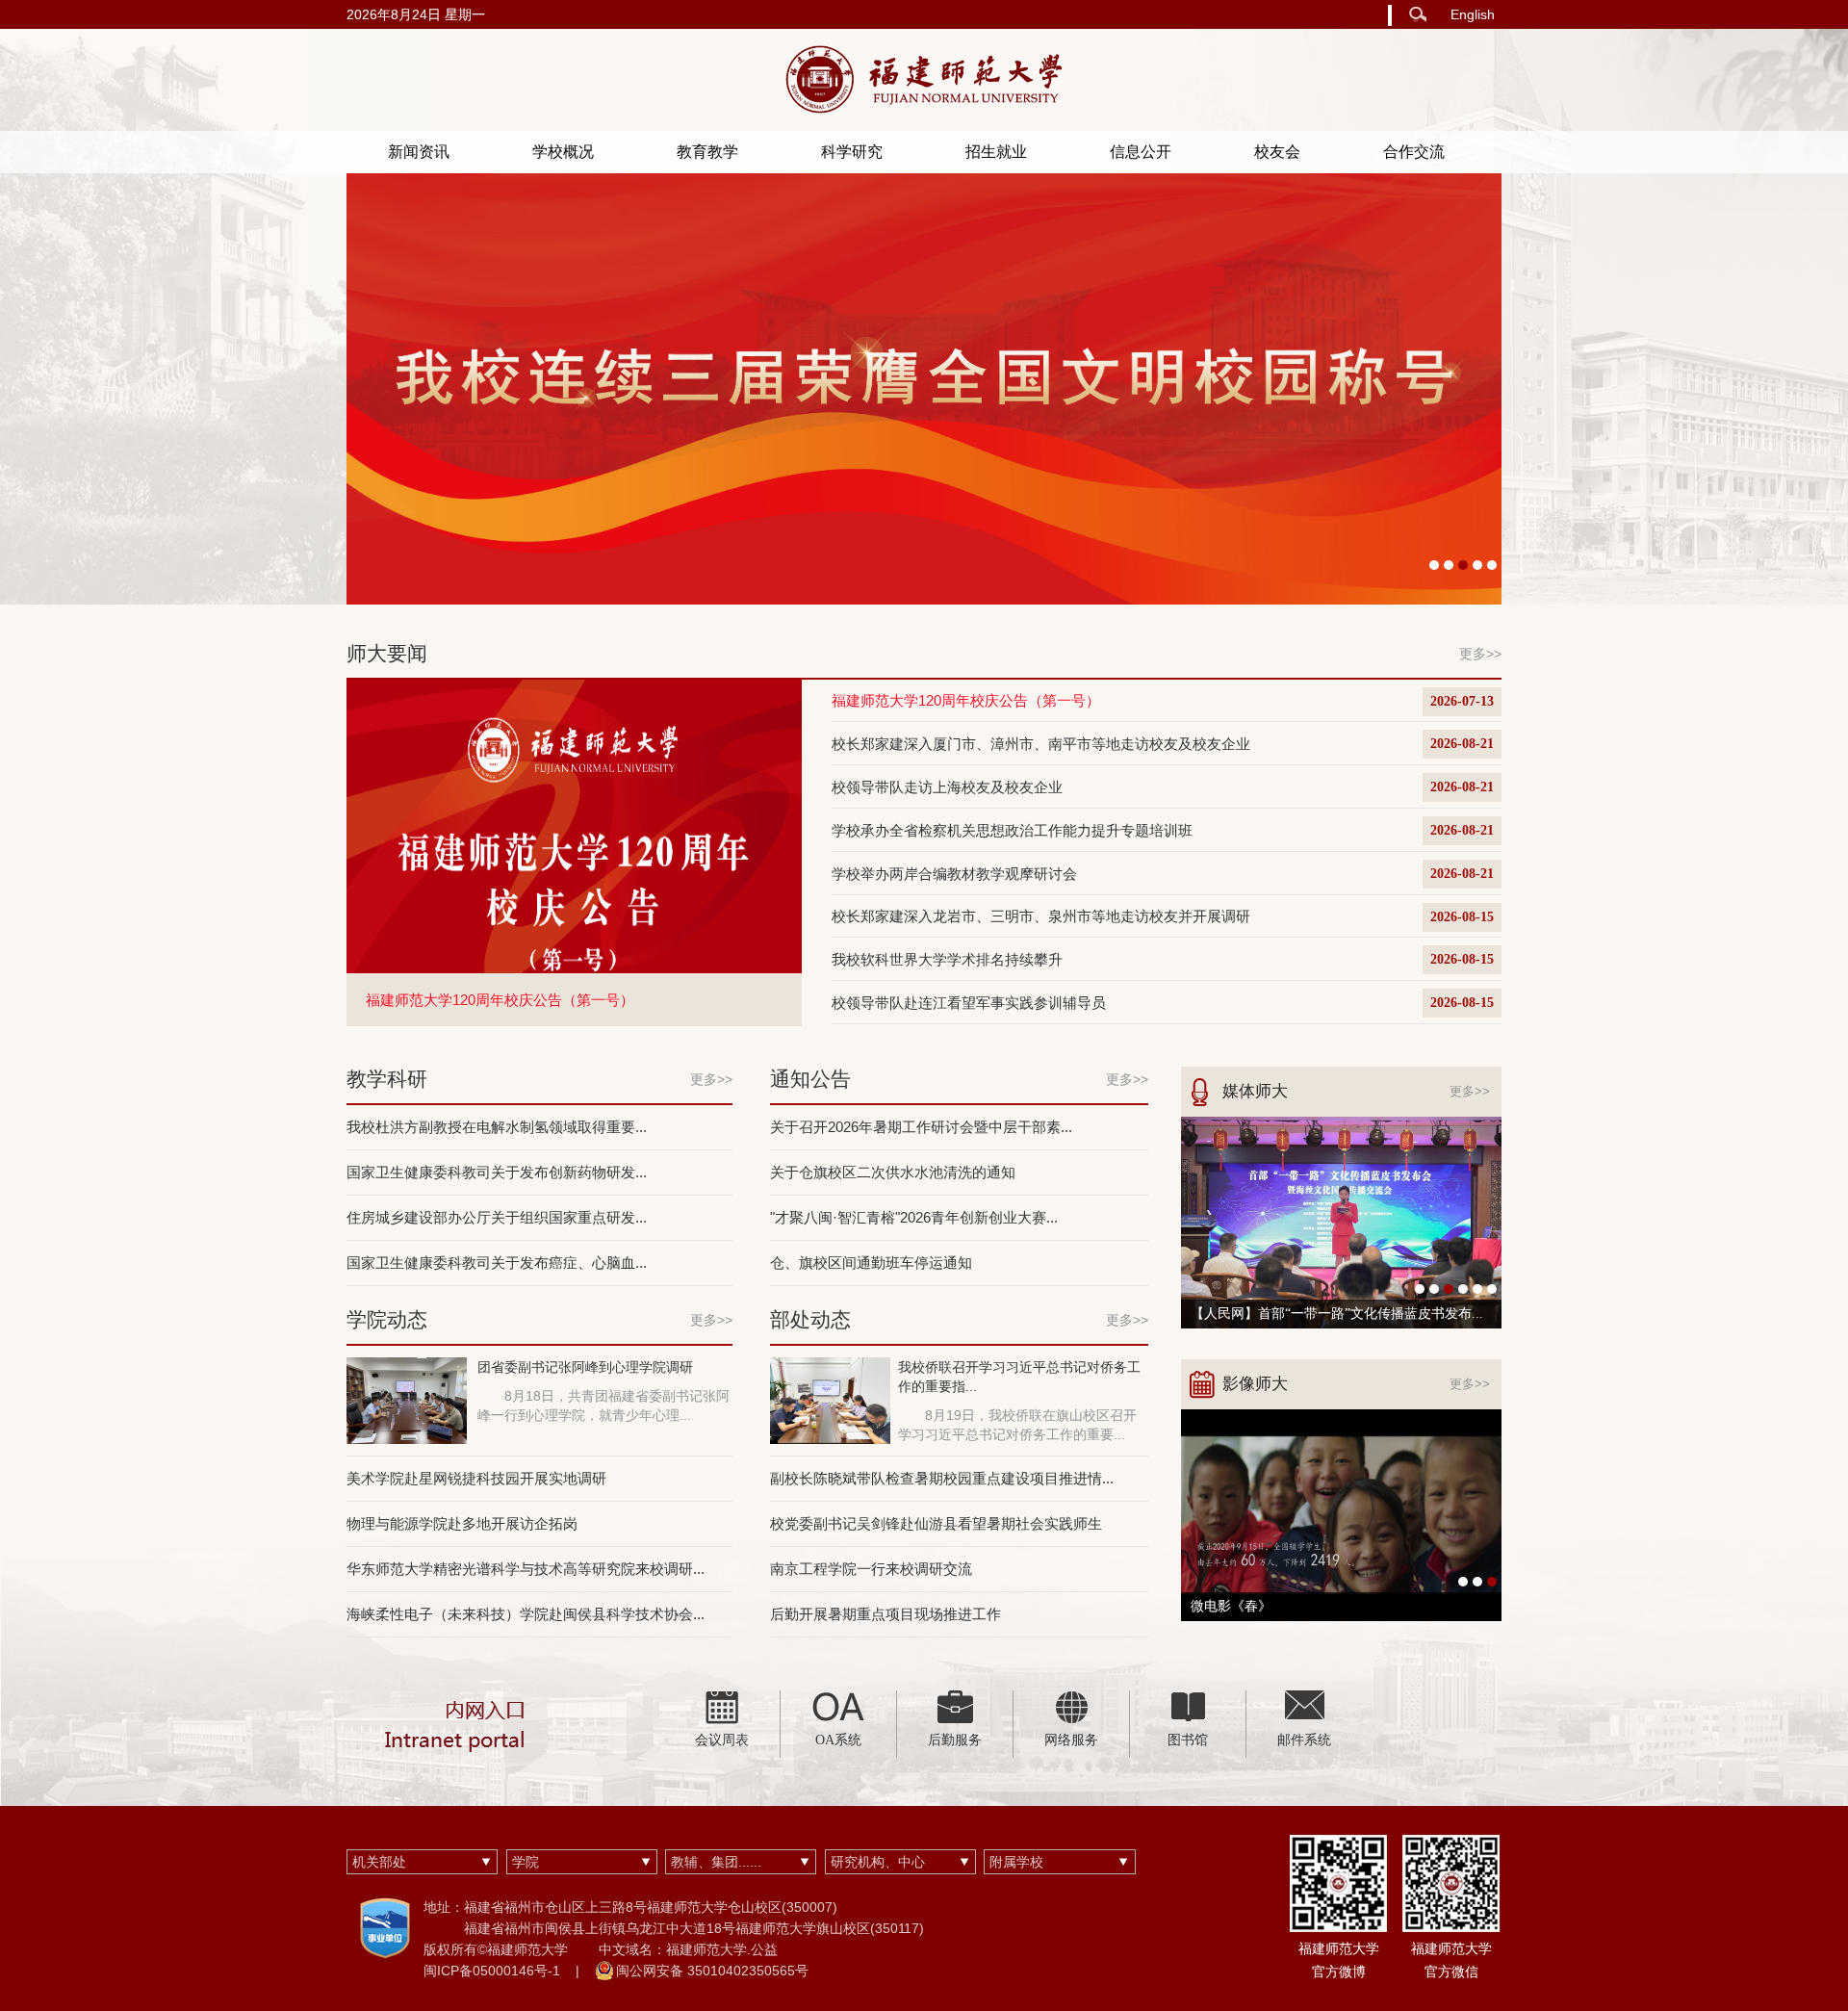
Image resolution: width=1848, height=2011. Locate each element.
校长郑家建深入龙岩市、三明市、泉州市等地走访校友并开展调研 (1041, 916)
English (1473, 14)
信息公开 (1141, 152)
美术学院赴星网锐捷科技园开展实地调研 (476, 1478)
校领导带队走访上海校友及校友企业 (947, 787)
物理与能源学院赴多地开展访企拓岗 (462, 1523)
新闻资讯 (419, 152)
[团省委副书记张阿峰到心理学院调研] (407, 1399)
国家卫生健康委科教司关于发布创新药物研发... (497, 1172)
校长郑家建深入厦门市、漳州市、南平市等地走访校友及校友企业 (1041, 744)
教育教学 (707, 152)
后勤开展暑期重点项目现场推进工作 (885, 1614)
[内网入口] (457, 1723)
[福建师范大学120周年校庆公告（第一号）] (574, 825)
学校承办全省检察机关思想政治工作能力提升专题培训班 (1012, 830)
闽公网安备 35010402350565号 (712, 1971)
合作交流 (1414, 152)
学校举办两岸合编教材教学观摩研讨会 (954, 874)
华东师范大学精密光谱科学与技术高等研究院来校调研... (526, 1569)
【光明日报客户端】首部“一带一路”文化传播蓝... (1337, 1314)
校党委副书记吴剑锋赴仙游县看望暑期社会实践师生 (936, 1523)
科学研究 (852, 152)
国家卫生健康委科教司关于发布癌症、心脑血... (497, 1263)
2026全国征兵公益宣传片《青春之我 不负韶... (1326, 1606)
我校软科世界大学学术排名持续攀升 (947, 959)
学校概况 (563, 152)
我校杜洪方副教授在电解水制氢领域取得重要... (497, 1127)
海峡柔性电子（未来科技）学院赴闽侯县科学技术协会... (526, 1614)
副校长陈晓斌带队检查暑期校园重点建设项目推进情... (942, 1478)
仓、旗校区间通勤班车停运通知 (871, 1263)
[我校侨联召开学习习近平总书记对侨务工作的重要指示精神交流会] (830, 1399)
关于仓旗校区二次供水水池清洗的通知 (893, 1172)
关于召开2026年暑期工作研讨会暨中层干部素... (921, 1127)
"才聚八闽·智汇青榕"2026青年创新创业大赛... (914, 1217)
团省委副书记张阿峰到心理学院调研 (585, 1367)
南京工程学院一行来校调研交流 (871, 1569)
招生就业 (996, 152)
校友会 (1277, 152)
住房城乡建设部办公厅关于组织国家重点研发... (497, 1217)
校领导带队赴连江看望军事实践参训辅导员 (969, 1003)
